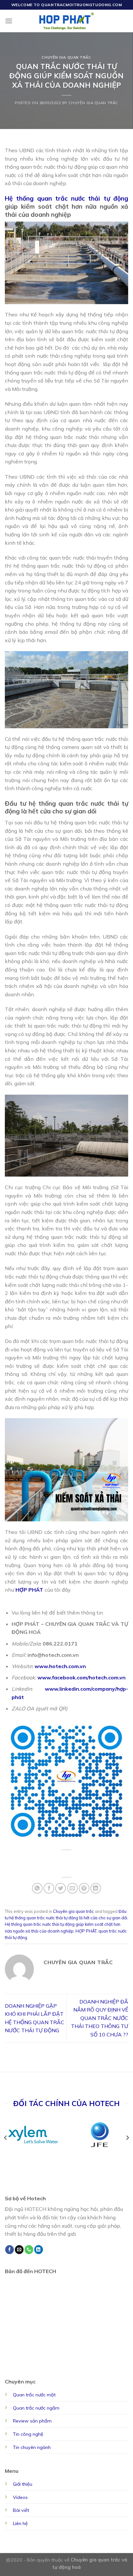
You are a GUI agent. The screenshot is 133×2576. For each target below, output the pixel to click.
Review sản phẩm (32, 2421)
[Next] (127, 2138)
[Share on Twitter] (61, 1888)
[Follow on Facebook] (10, 2250)
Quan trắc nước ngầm (36, 2408)
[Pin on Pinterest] (84, 1888)
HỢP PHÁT (86, 1931)
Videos (20, 2497)
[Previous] (6, 2138)
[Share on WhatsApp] (37, 1888)
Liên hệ (20, 2523)
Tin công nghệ (28, 2434)
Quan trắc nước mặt (34, 2395)
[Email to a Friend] (72, 1888)
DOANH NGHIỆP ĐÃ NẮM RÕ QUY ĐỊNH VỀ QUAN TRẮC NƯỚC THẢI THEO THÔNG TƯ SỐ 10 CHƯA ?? (100, 2018)
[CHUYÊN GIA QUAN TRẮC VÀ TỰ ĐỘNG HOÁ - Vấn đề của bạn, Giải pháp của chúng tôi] (67, 21)
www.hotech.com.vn (60, 1666)
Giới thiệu (23, 2484)
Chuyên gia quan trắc (66, 57)
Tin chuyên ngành (32, 2447)
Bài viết (21, 2510)
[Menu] (9, 21)
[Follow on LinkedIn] (39, 2250)
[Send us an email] (19, 2250)
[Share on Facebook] (49, 1888)
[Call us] (29, 2250)
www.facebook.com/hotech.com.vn (82, 1677)
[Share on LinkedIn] (96, 1888)
